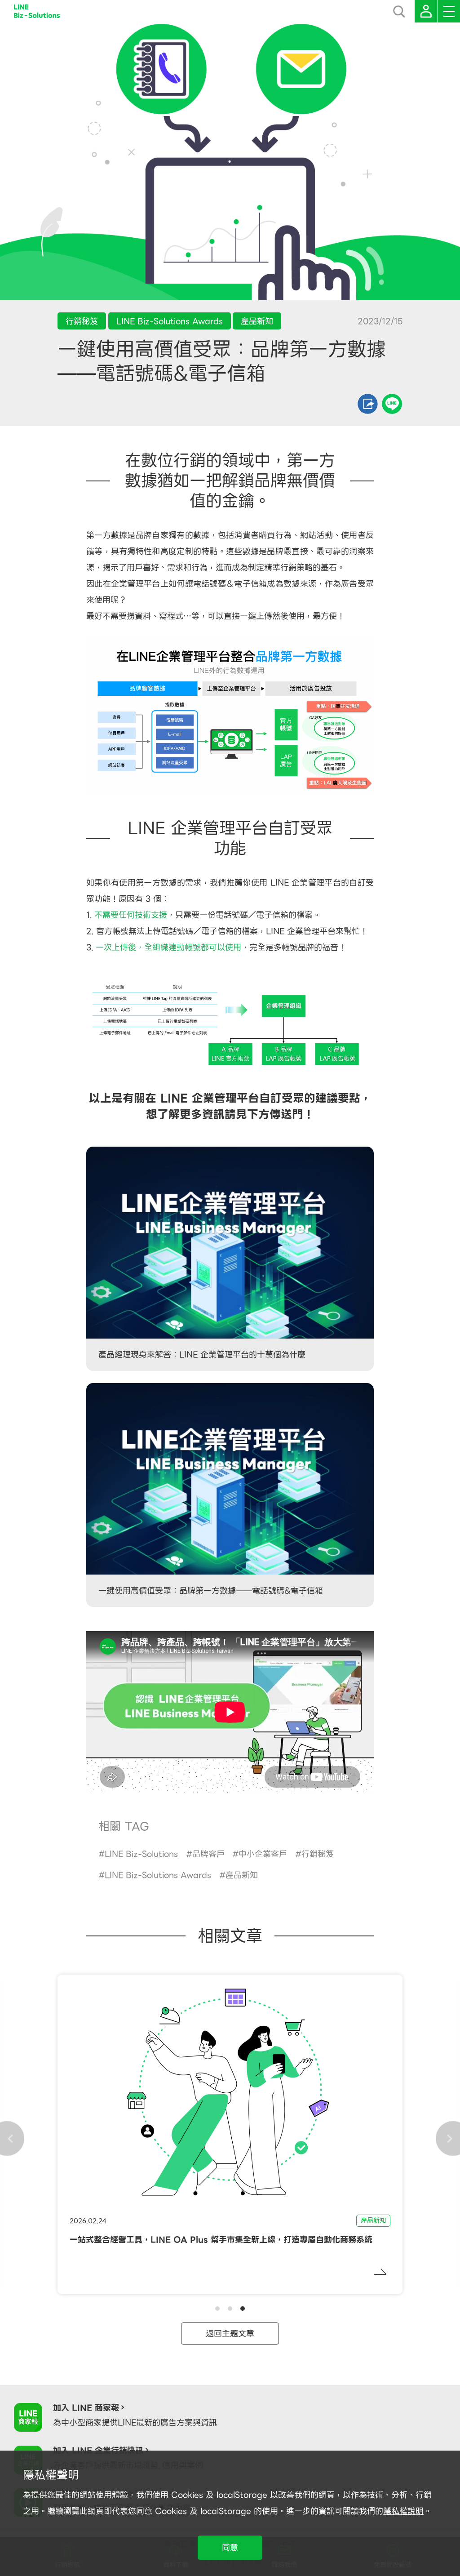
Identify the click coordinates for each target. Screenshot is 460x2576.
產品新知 (242, 1875)
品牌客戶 (208, 1854)
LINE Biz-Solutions (141, 1854)
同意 (230, 2547)
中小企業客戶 (263, 1854)
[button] (217, 2309)
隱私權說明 (403, 2511)
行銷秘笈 (318, 1854)
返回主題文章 (230, 2334)
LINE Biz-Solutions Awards (158, 1875)
